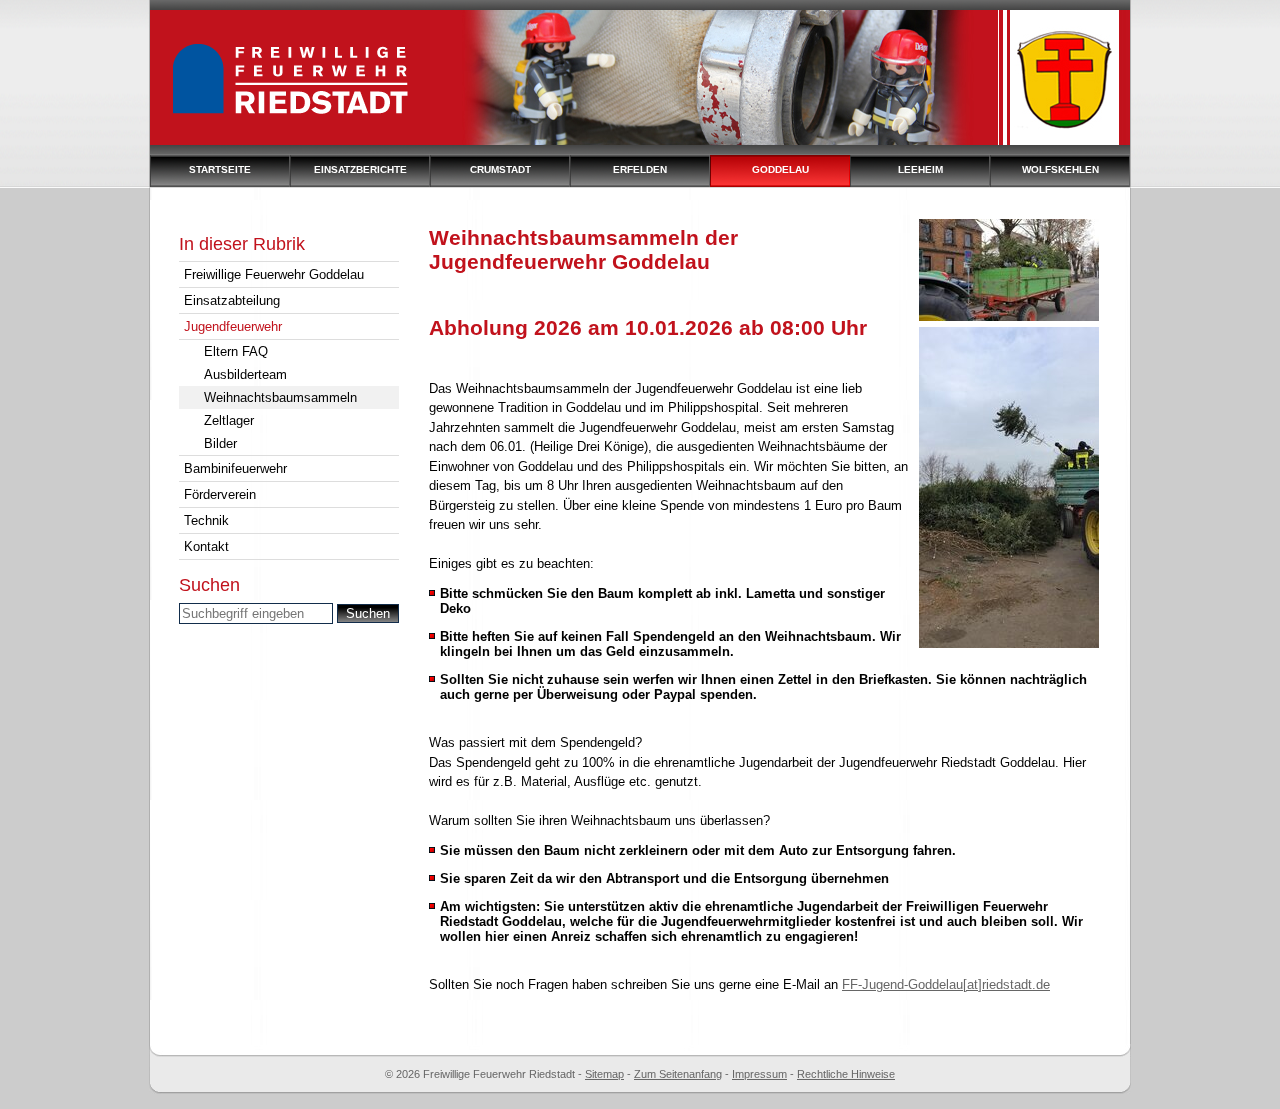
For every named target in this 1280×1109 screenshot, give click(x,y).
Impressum (759, 1074)
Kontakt (206, 546)
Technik (206, 520)
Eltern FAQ (236, 351)
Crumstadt (500, 169)
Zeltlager (229, 420)
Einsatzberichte (360, 169)
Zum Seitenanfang (678, 1074)
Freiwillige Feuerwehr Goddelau (274, 274)
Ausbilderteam (245, 374)
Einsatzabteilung (232, 300)
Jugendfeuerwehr (233, 326)
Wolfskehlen (1060, 169)
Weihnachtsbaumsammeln (280, 397)
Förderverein (220, 494)
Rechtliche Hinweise (846, 1074)
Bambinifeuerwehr (235, 468)
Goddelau (780, 169)
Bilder (220, 443)
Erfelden (640, 169)
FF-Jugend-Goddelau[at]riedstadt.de (946, 984)
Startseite (220, 169)
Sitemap (604, 1074)
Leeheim (920, 169)
